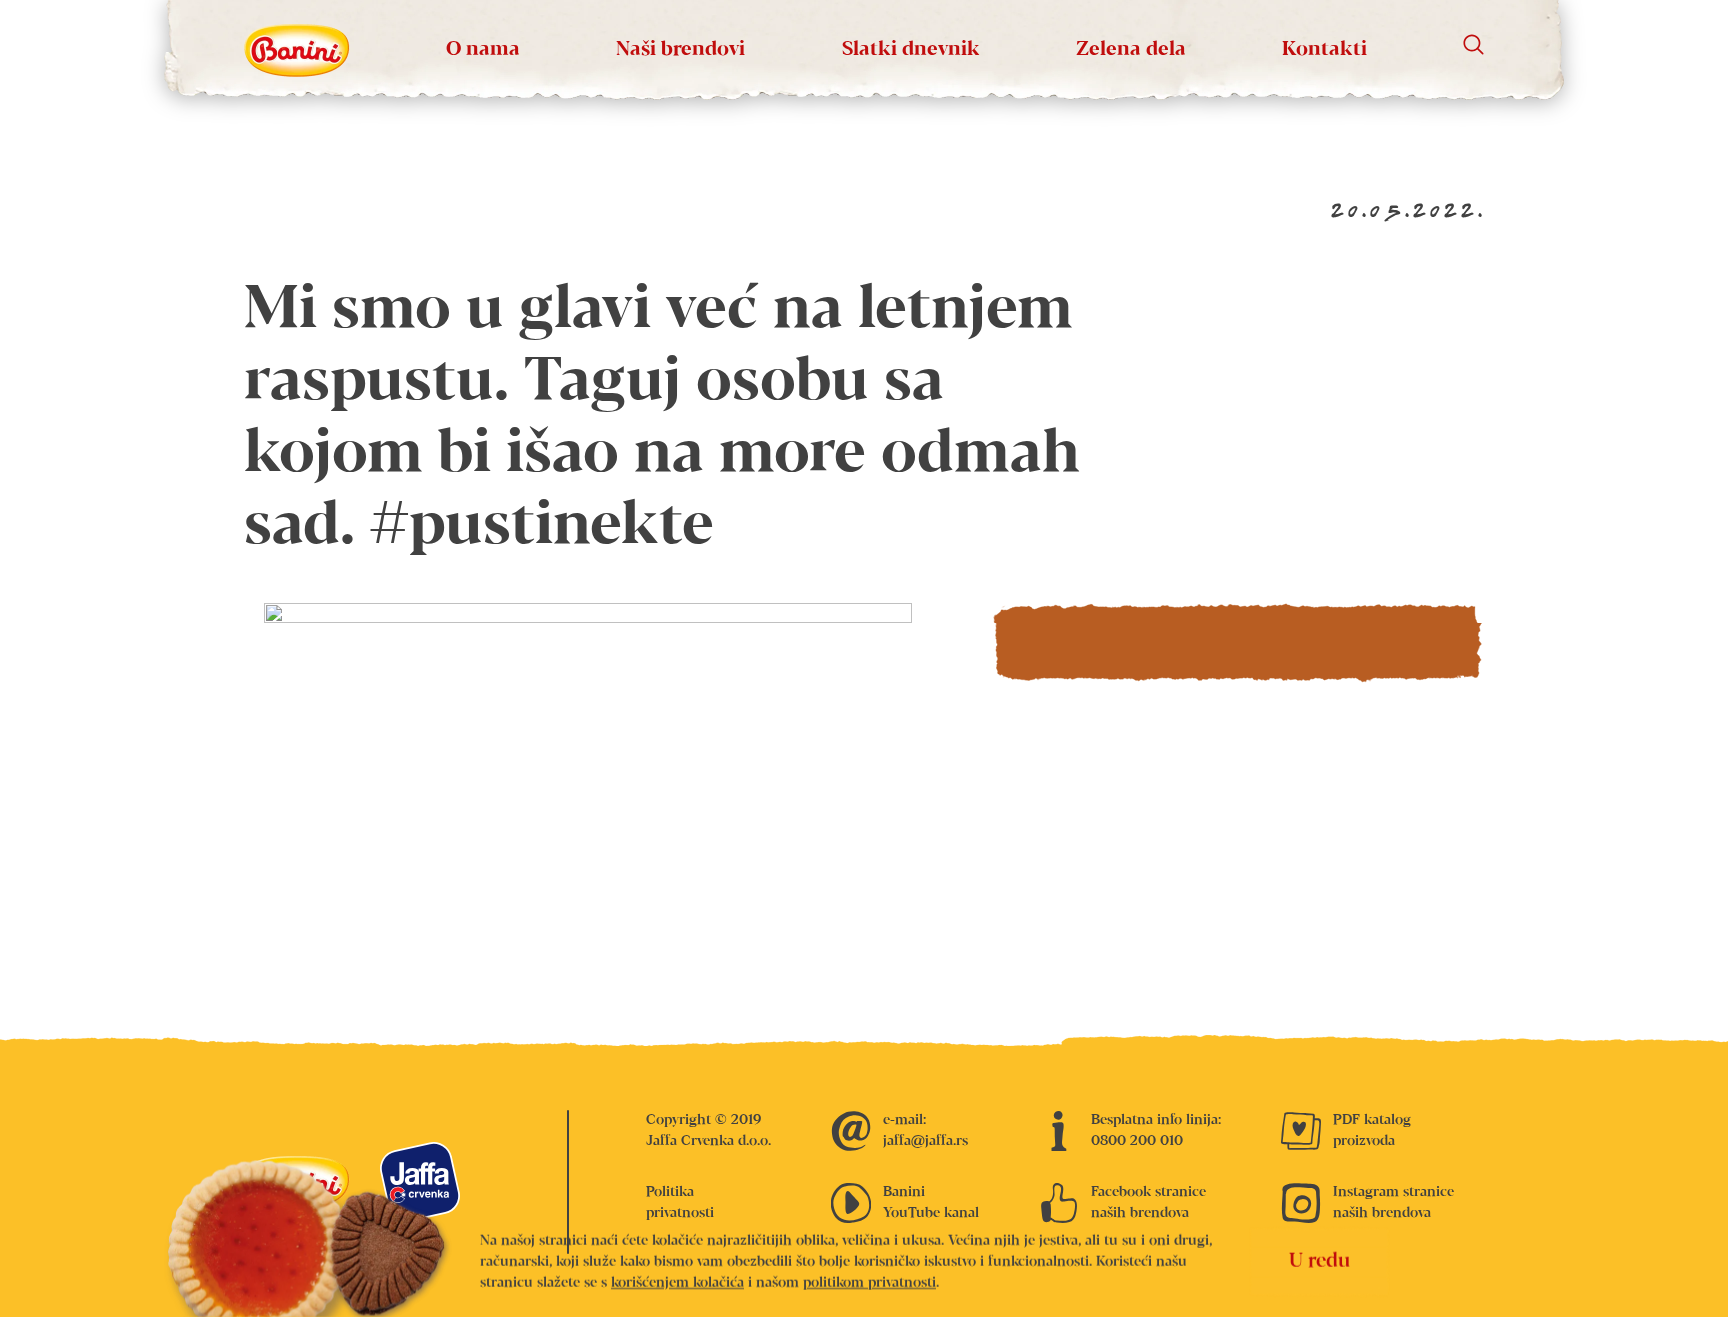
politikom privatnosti (869, 1282)
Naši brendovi (680, 49)
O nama (483, 49)
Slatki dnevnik (911, 49)
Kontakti (1324, 49)
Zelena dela (1131, 49)
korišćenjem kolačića (677, 1282)
